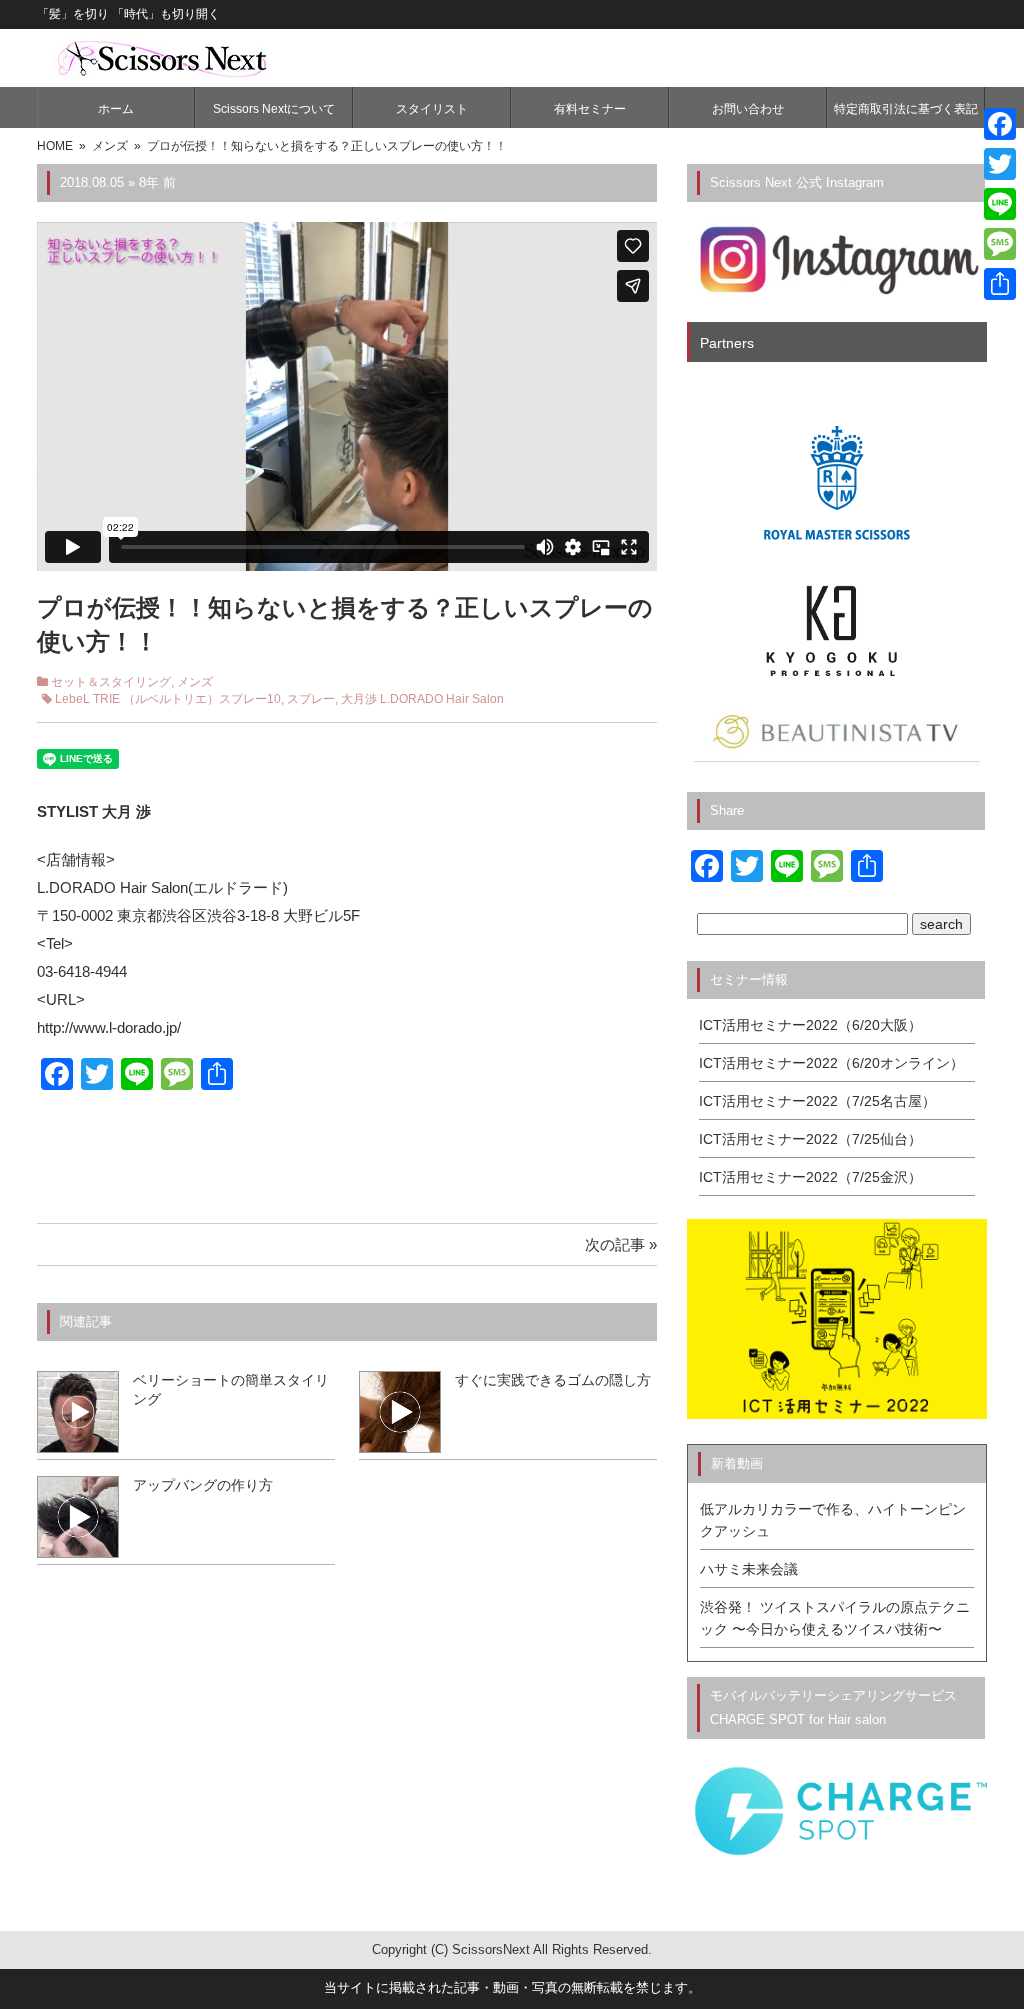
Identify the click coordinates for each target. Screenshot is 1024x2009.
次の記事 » (621, 1244)
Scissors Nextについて (274, 109)
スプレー (311, 699)
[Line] (1000, 204)
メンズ (195, 682)
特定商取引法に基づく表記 (906, 109)
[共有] (1000, 284)
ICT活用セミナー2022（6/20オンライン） (831, 1063)
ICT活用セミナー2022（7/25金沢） (810, 1177)
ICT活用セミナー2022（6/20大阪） (810, 1025)
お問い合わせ (748, 109)
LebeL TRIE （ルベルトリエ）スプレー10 (168, 699)
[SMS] (1000, 244)
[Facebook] (1000, 124)
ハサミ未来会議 (749, 1569)
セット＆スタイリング (111, 682)
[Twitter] (1000, 164)
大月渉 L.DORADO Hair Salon (422, 699)
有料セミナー (590, 109)
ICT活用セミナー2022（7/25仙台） (810, 1139)
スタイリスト (432, 109)
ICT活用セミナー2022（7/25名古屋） (817, 1101)
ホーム (116, 109)
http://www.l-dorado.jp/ (109, 1027)
